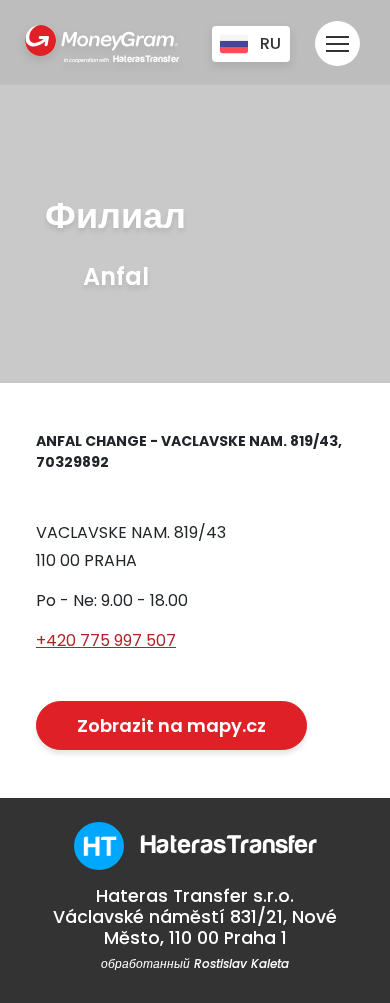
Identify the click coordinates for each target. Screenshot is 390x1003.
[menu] (337, 34)
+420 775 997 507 (106, 640)
